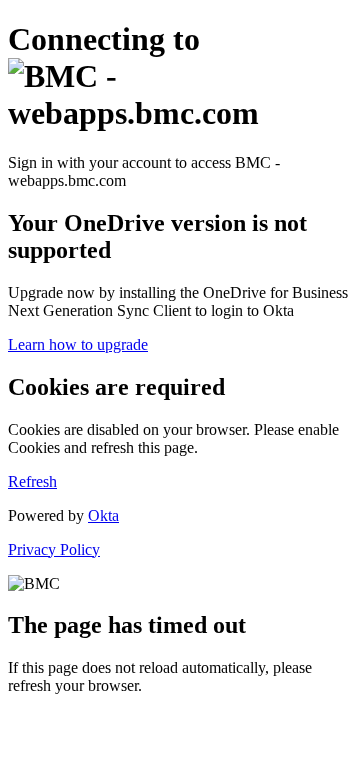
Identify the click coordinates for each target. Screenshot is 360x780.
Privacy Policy (54, 549)
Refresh (32, 481)
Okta (103, 515)
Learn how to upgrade (78, 344)
